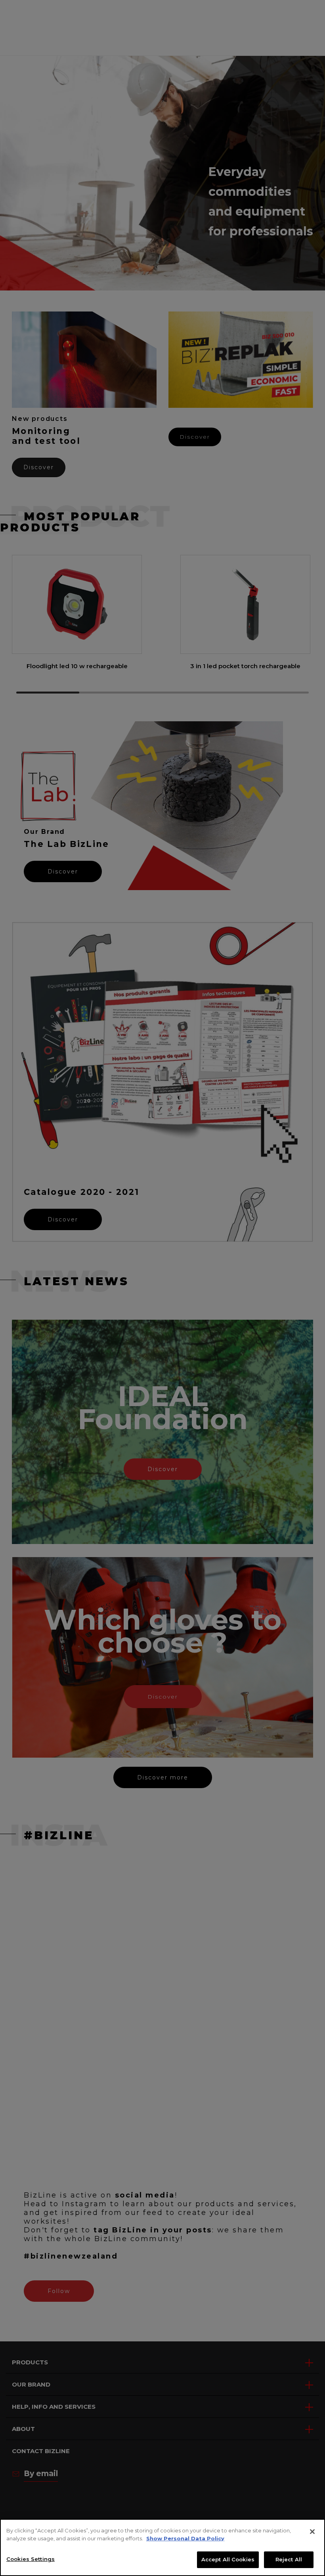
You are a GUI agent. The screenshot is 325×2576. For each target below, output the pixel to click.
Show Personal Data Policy (185, 2538)
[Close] (312, 2532)
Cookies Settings (31, 2559)
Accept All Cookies (228, 2559)
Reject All (289, 2559)
